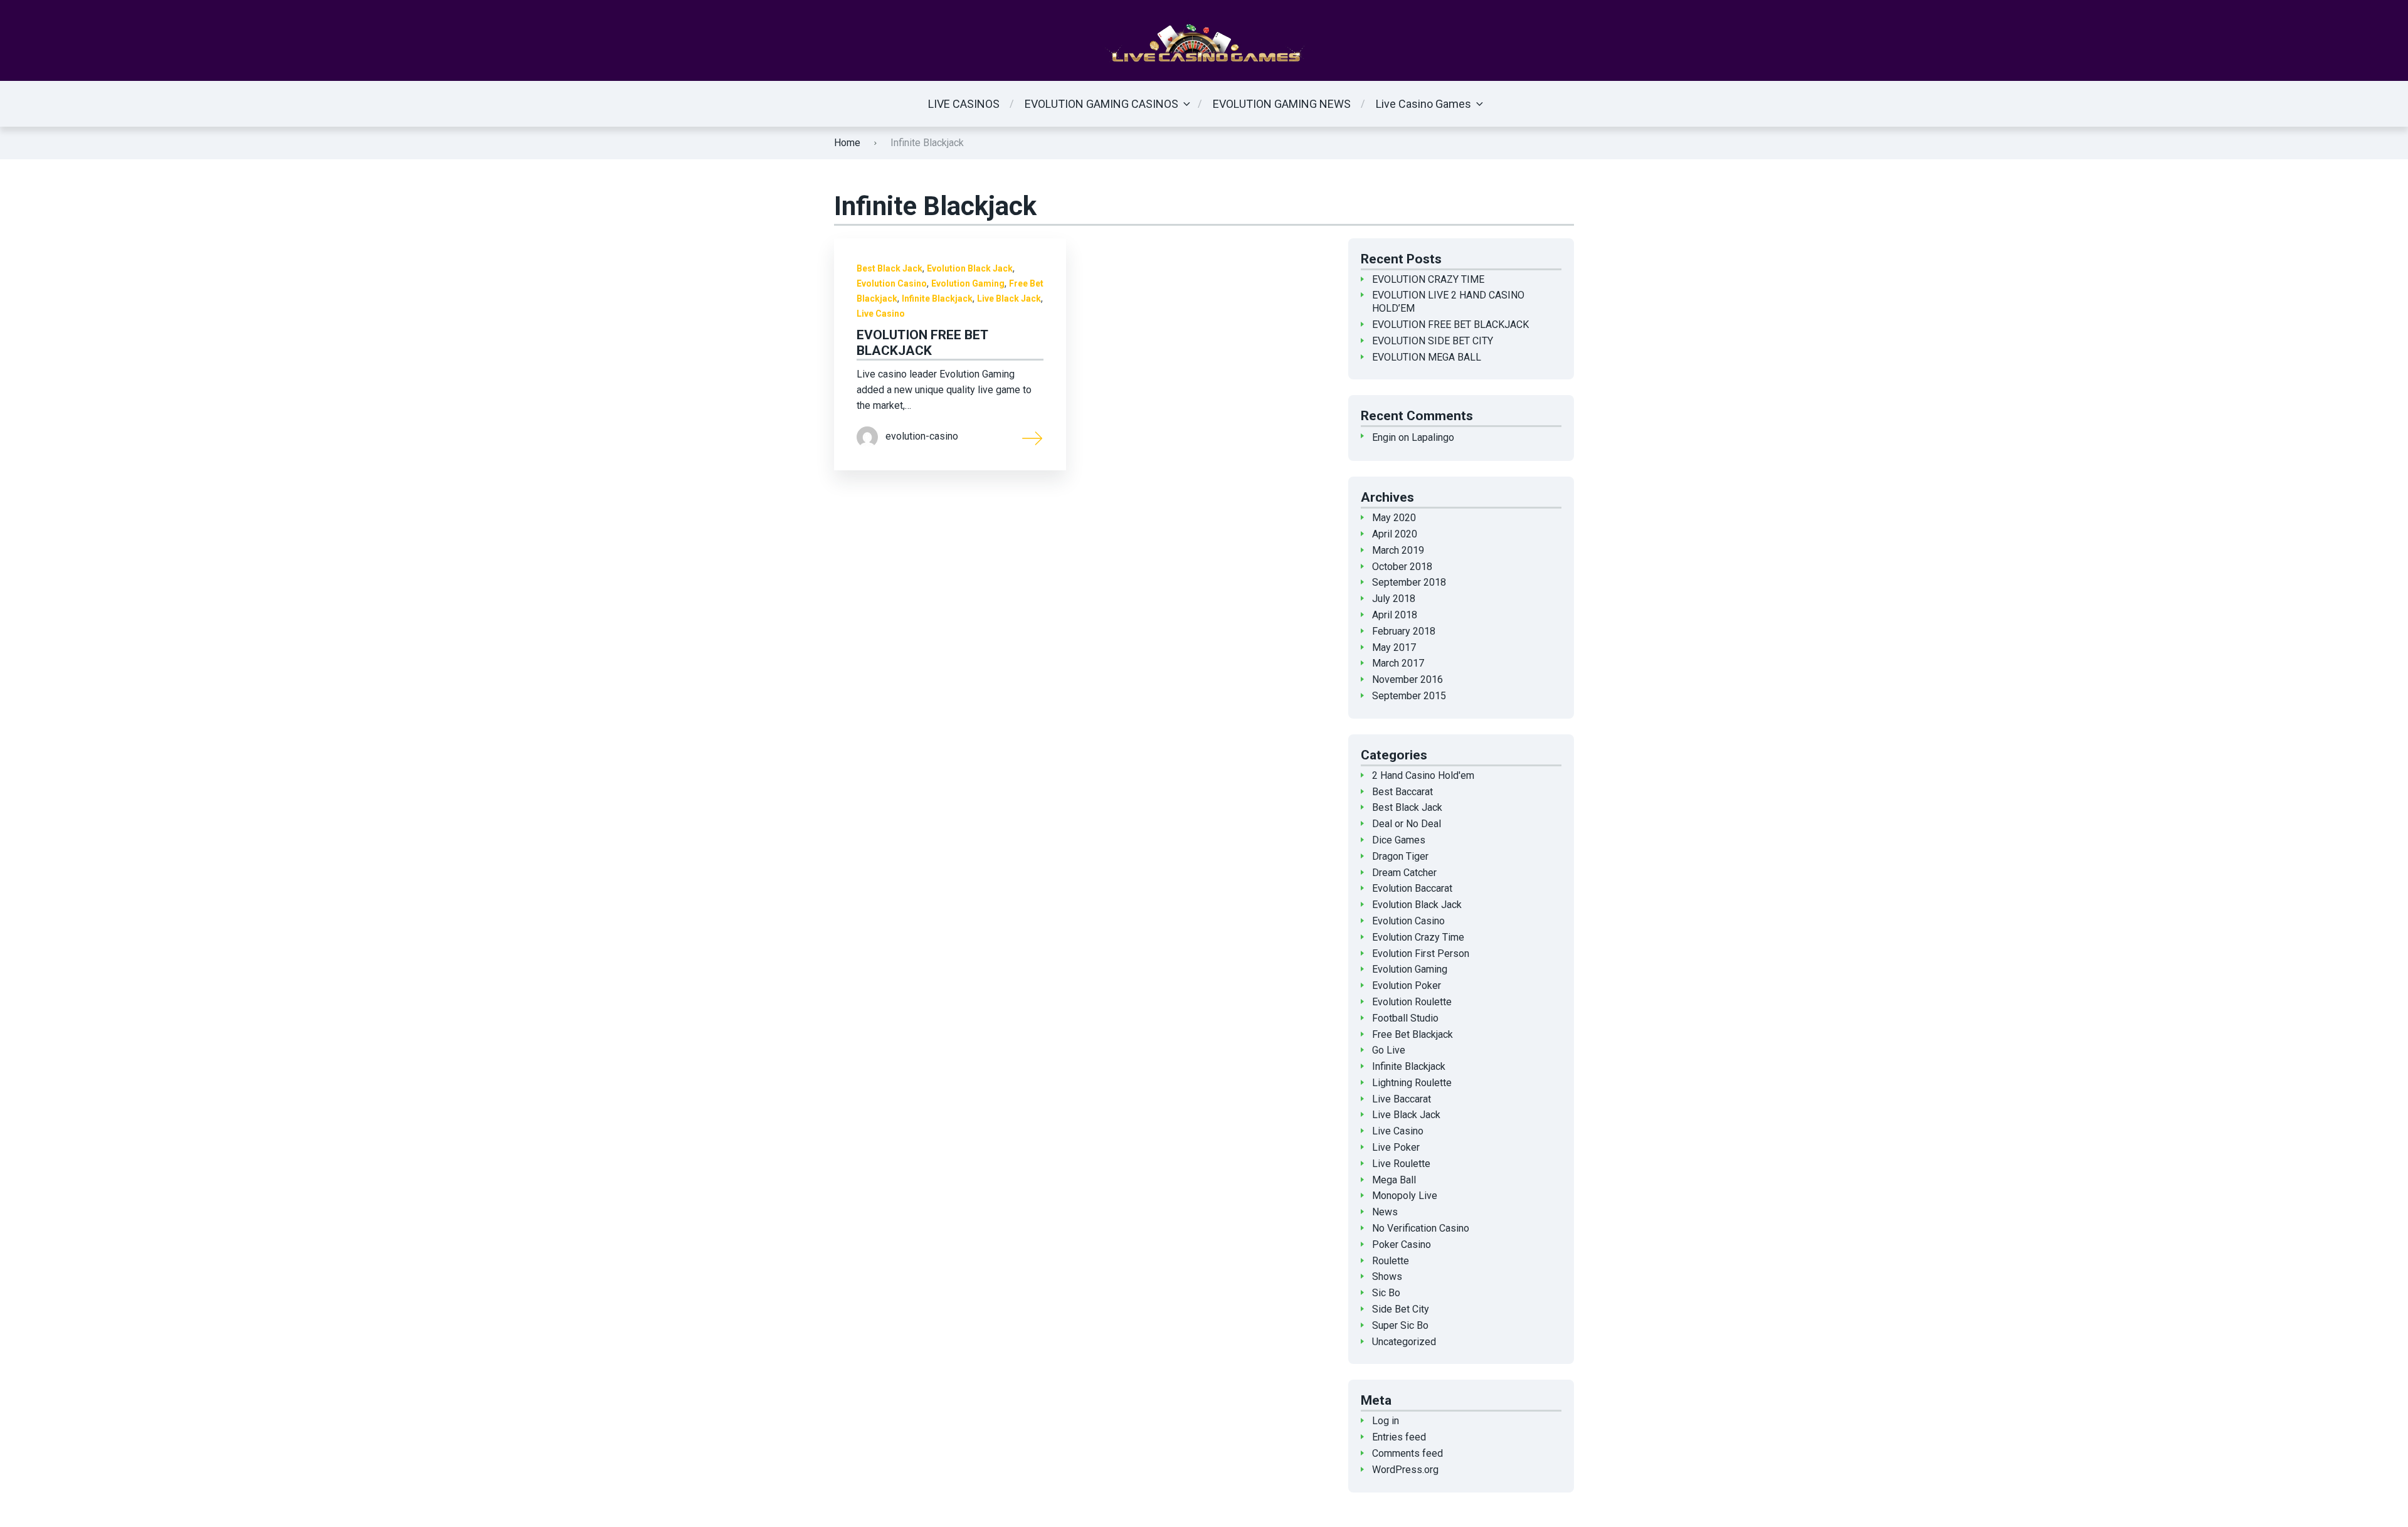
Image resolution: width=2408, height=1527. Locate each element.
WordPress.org (1405, 1470)
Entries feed (1399, 1437)
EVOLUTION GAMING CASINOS (1101, 104)
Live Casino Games (1423, 104)
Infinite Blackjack (937, 299)
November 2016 (1407, 679)
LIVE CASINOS (964, 104)
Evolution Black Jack (970, 268)
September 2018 (1409, 582)
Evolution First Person (1421, 954)
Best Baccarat (1402, 792)
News (1385, 1212)
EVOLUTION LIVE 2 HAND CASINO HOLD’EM (1448, 302)
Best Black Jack (890, 268)
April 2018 (1395, 615)
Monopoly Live (1405, 1196)
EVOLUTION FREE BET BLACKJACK (922, 343)
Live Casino (881, 314)
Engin (1384, 437)
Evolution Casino (892, 283)
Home (847, 143)
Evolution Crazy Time (1418, 937)
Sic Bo (1386, 1293)
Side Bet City (1401, 1309)
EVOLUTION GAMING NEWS (1282, 104)
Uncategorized (1404, 1342)
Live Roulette (1401, 1164)
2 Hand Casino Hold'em (1423, 775)
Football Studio (1405, 1018)
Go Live (1389, 1050)
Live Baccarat (1402, 1099)
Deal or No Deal (1407, 824)
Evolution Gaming (968, 283)
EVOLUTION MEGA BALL (1427, 357)
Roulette (1391, 1261)
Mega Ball (1394, 1180)
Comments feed (1407, 1453)
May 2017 (1394, 647)
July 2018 (1394, 599)
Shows (1387, 1276)
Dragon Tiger (1400, 856)
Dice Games (1399, 840)
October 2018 (1402, 567)
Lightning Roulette (1412, 1083)
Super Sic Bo (1400, 1325)
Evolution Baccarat (1412, 888)
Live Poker (1396, 1147)
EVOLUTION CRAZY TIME (1428, 279)
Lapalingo (1433, 437)
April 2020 (1395, 534)
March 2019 (1398, 550)
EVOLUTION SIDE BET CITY (1433, 341)
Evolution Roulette (1412, 1002)
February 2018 (1404, 631)
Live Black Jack (1009, 299)
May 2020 (1394, 518)
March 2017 (1398, 663)
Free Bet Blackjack (1413, 1034)
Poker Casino (1402, 1244)
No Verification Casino (1421, 1228)
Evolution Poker (1407, 985)
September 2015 (1409, 696)
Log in (1386, 1421)
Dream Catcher (1404, 873)
